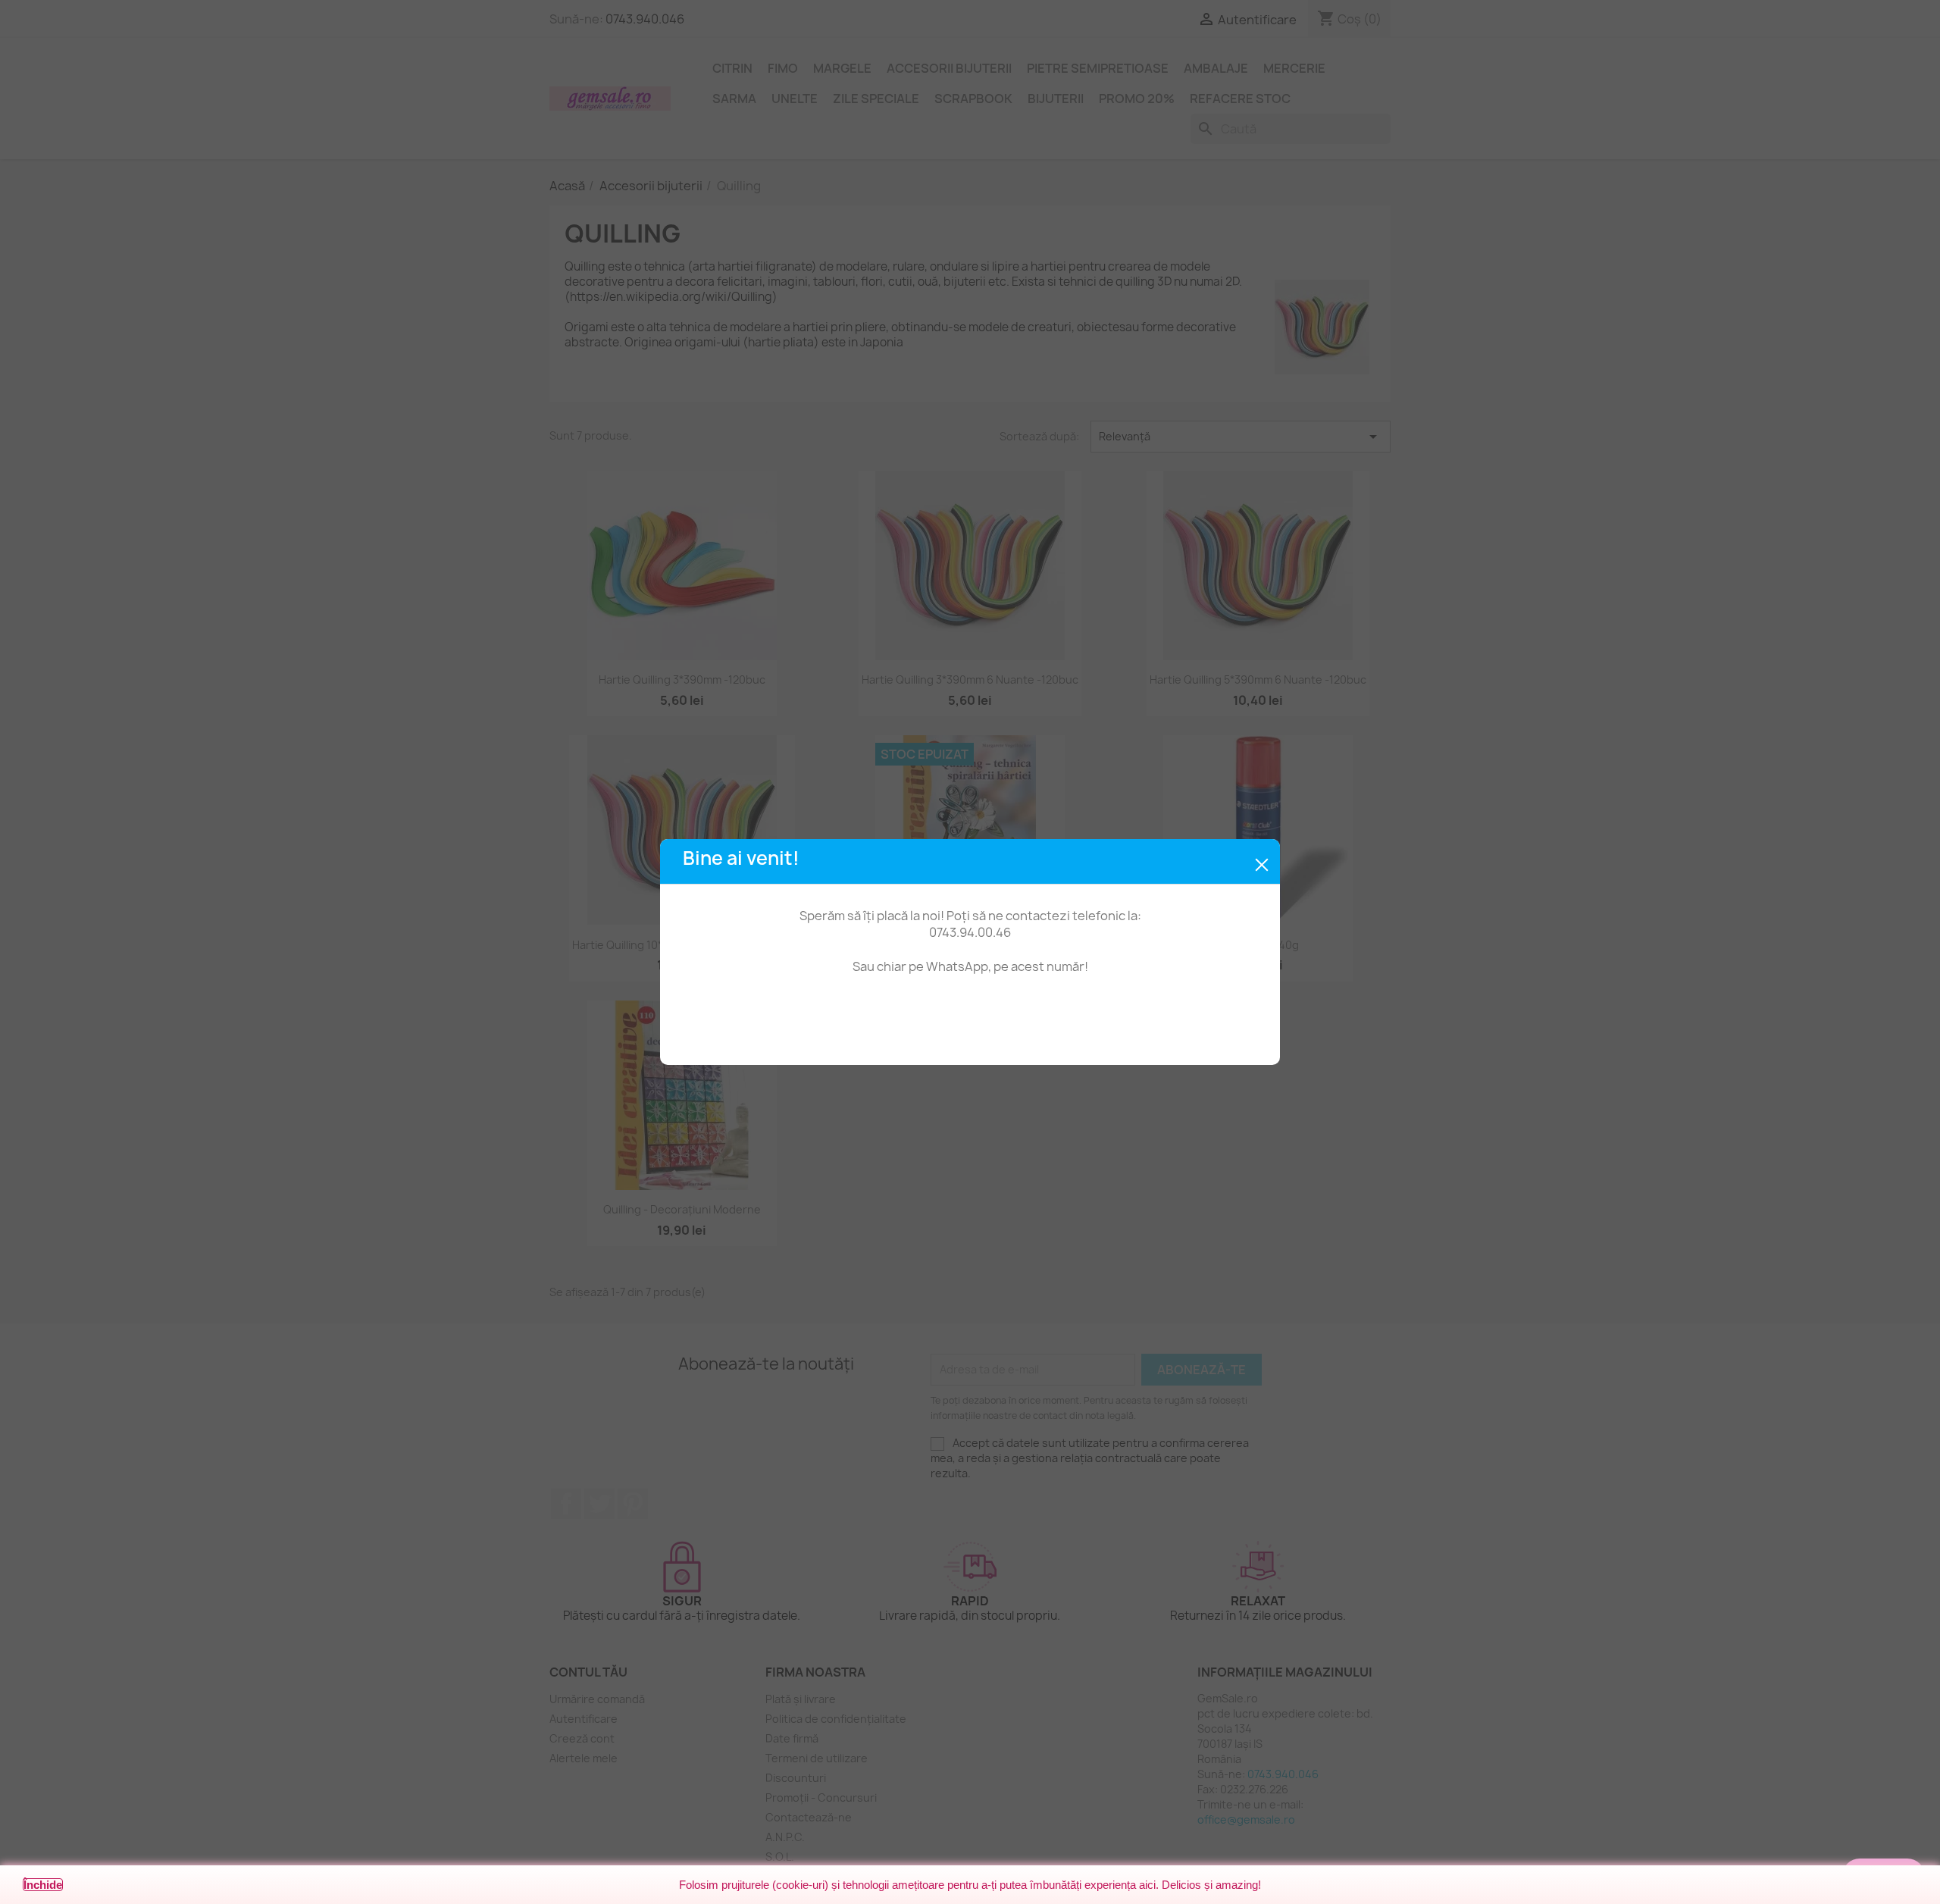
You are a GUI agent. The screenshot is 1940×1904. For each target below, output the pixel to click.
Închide (43, 1885)
